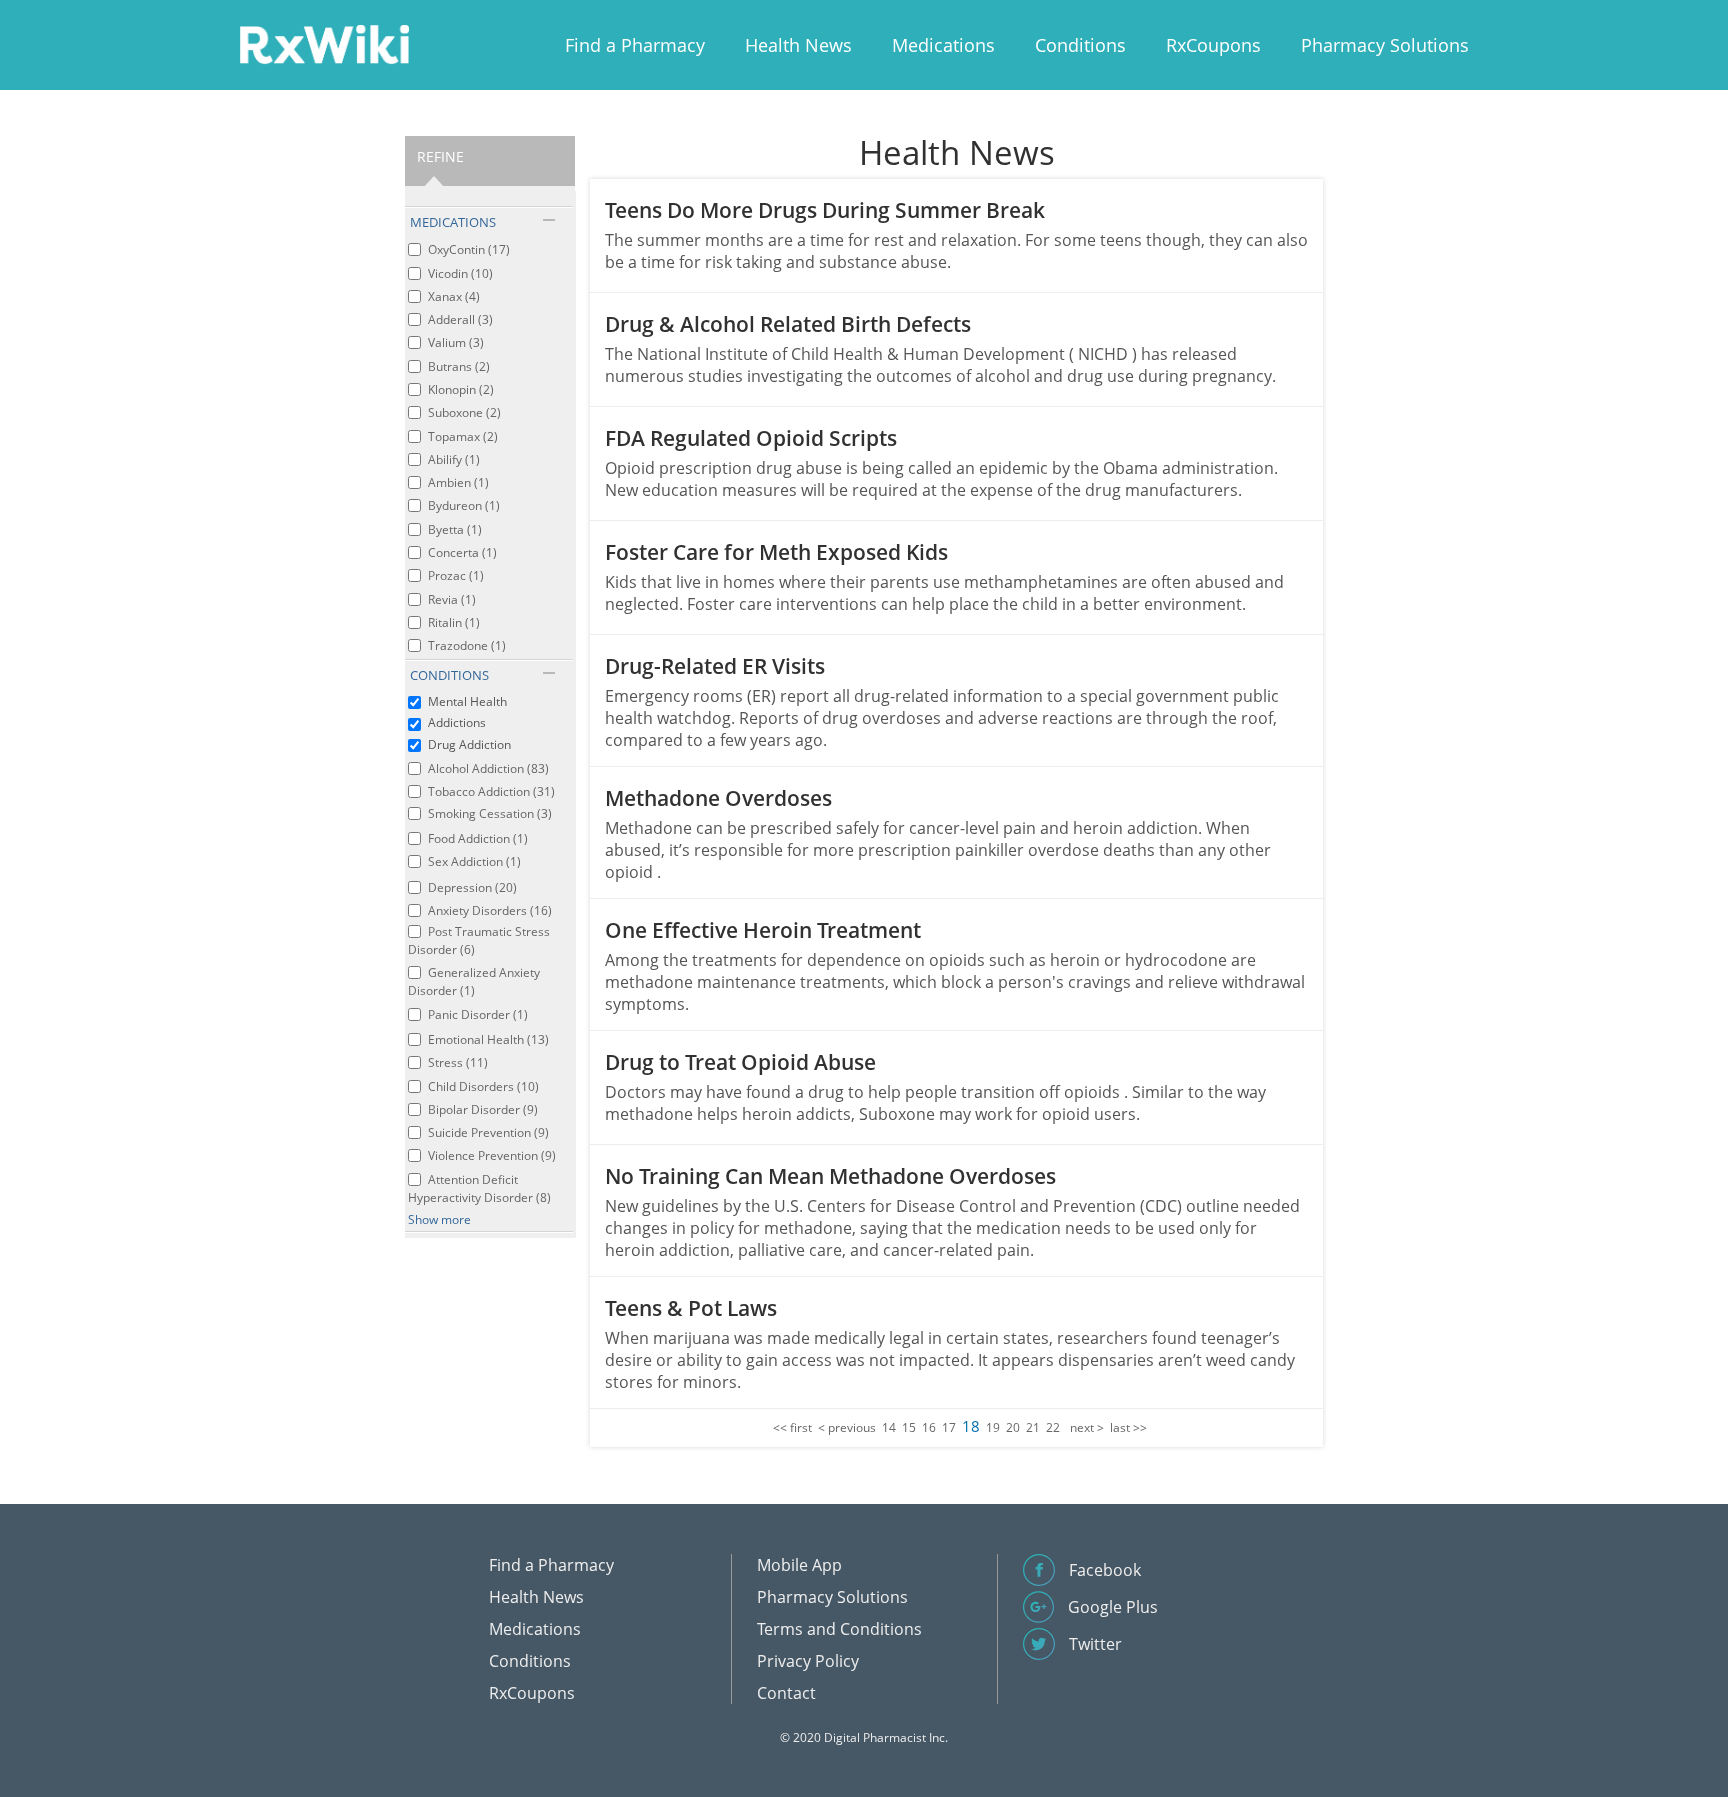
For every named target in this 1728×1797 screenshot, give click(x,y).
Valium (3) (456, 342)
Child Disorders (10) (483, 1086)
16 (929, 1427)
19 (993, 1427)
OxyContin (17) (469, 249)
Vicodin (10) (460, 273)
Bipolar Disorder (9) (483, 1109)
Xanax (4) (454, 296)
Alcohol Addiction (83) (488, 768)
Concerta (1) (462, 552)
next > (1087, 1427)
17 (949, 1427)
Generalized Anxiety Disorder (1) (474, 981)
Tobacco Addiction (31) (491, 791)
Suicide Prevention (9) (488, 1132)
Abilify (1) (454, 459)
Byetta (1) (455, 529)
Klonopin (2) (461, 389)
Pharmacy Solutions (1385, 45)
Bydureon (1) (464, 505)
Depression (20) (472, 887)
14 (889, 1427)
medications (453, 222)
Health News (798, 45)
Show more (439, 1219)
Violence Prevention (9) (492, 1155)
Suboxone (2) (464, 412)
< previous (847, 1427)
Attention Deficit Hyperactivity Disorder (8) (479, 1188)
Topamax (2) (463, 436)
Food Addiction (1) (478, 838)
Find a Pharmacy (635, 45)
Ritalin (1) (454, 622)
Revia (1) (452, 599)
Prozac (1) (456, 575)
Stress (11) (458, 1062)
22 (1053, 1427)
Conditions (1080, 45)
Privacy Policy (808, 1661)
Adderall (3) (460, 319)
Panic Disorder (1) (478, 1014)
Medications (943, 45)
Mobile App (799, 1565)
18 (971, 1426)
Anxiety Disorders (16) (490, 910)
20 (1013, 1427)
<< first (792, 1427)
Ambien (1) (458, 482)
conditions (449, 675)
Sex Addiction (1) (474, 861)
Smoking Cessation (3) (490, 813)
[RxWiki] (324, 43)
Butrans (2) (459, 366)
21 (1033, 1427)
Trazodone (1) (467, 645)
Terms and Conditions (839, 1629)
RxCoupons (1213, 45)
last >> (1128, 1427)
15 (909, 1427)
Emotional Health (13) (488, 1039)
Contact (786, 1693)
